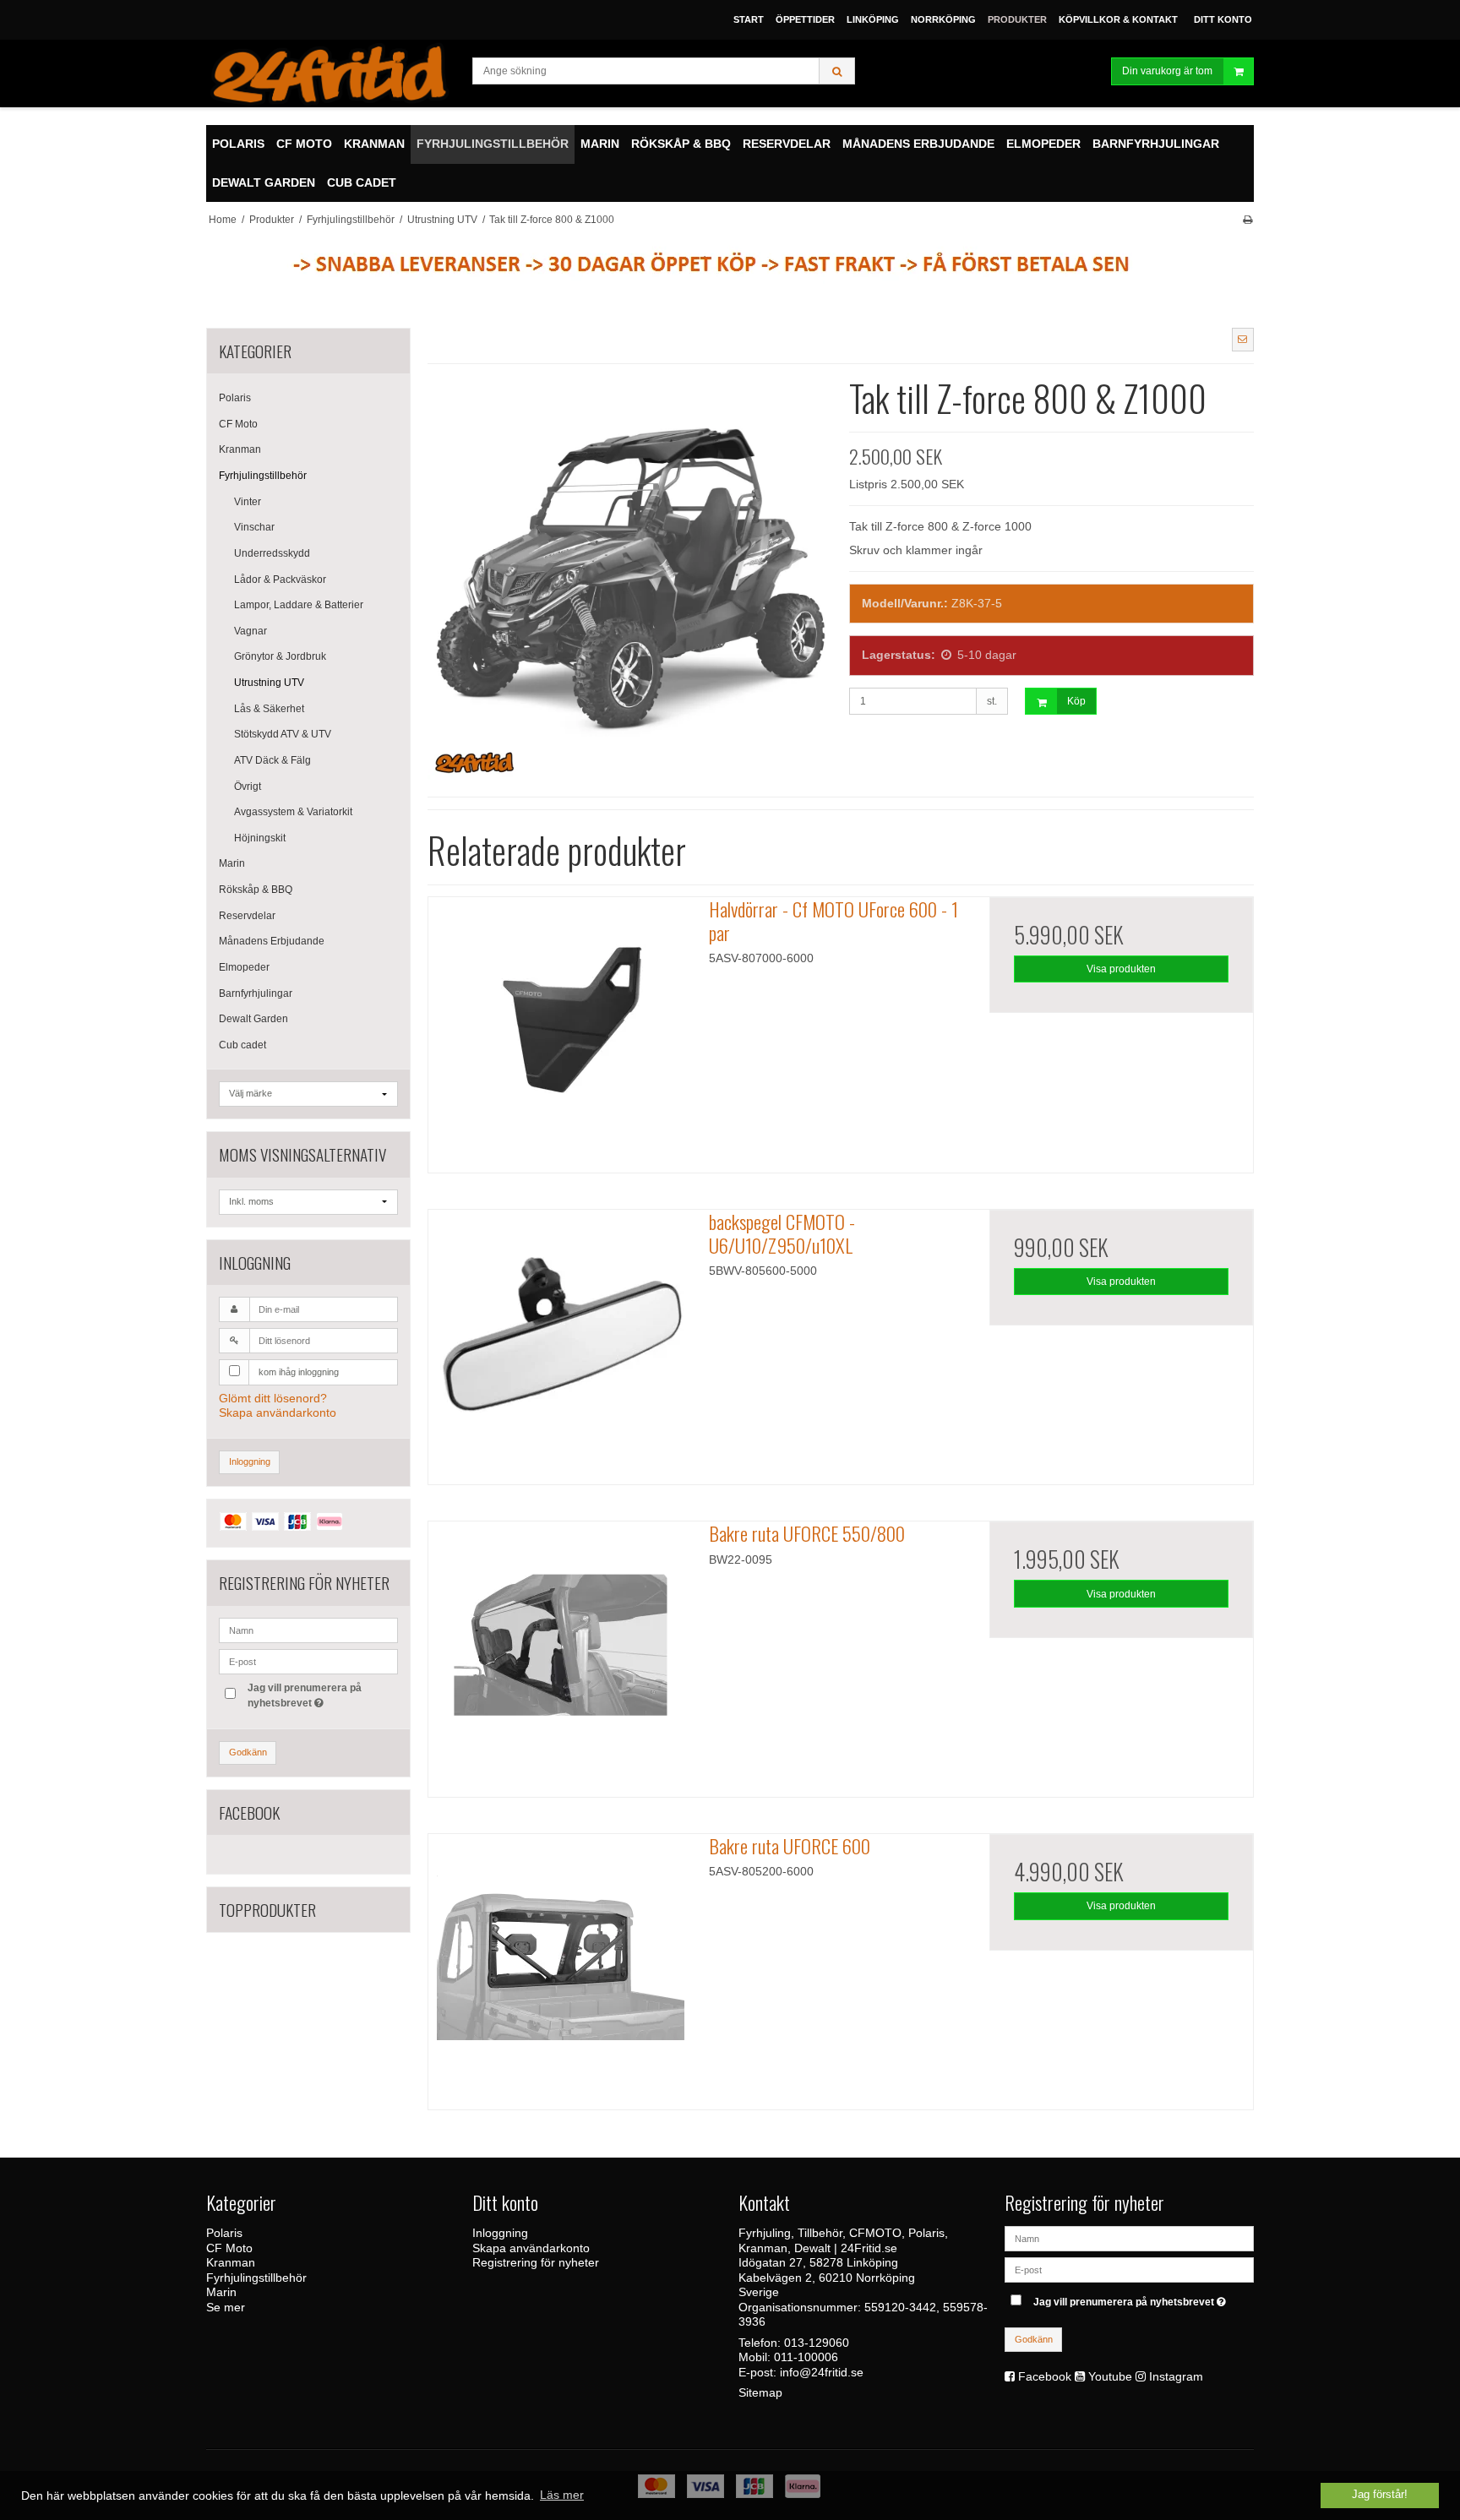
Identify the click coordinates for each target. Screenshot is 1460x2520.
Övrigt (248, 786)
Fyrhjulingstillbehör (263, 476)
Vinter (248, 502)
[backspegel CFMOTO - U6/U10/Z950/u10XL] (560, 1342)
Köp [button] (1076, 701)
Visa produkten (1121, 969)
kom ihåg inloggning (299, 1372)
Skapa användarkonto (278, 1412)
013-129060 (817, 2343)
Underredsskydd (272, 553)
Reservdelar (247, 916)
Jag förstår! (1380, 2495)
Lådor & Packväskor (280, 580)
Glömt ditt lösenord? (273, 1398)
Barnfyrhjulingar (256, 993)
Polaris (235, 398)
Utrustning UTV (269, 683)
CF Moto (238, 424)
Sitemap (760, 2392)
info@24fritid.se (822, 2372)
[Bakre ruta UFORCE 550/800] (560, 1653)
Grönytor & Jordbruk (280, 656)
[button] (1243, 340)
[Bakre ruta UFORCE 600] (560, 1966)
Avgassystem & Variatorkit (293, 812)
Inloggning (250, 1461)
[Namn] (1129, 2238)
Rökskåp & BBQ (256, 890)
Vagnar (251, 631)
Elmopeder (244, 967)
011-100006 (806, 2357)
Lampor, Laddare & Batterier (299, 605)
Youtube (1110, 2376)
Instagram (1176, 2376)
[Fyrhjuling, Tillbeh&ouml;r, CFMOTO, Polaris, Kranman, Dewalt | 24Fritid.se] (331, 73)
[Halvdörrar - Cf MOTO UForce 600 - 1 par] (560, 1029)
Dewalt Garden (253, 1019)
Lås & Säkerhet (269, 709)
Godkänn (248, 1752)
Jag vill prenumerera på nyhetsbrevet (303, 1695)
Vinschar (254, 527)
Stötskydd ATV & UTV (283, 734)
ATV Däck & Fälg (272, 760)
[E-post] (1129, 2269)
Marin (232, 863)
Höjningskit (260, 838)
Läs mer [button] (562, 2495)
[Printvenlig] (1248, 220)
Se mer (226, 2307)
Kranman (240, 449)
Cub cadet (242, 1045)
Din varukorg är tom (1167, 71)
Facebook (1045, 2376)
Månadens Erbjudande (272, 941)
